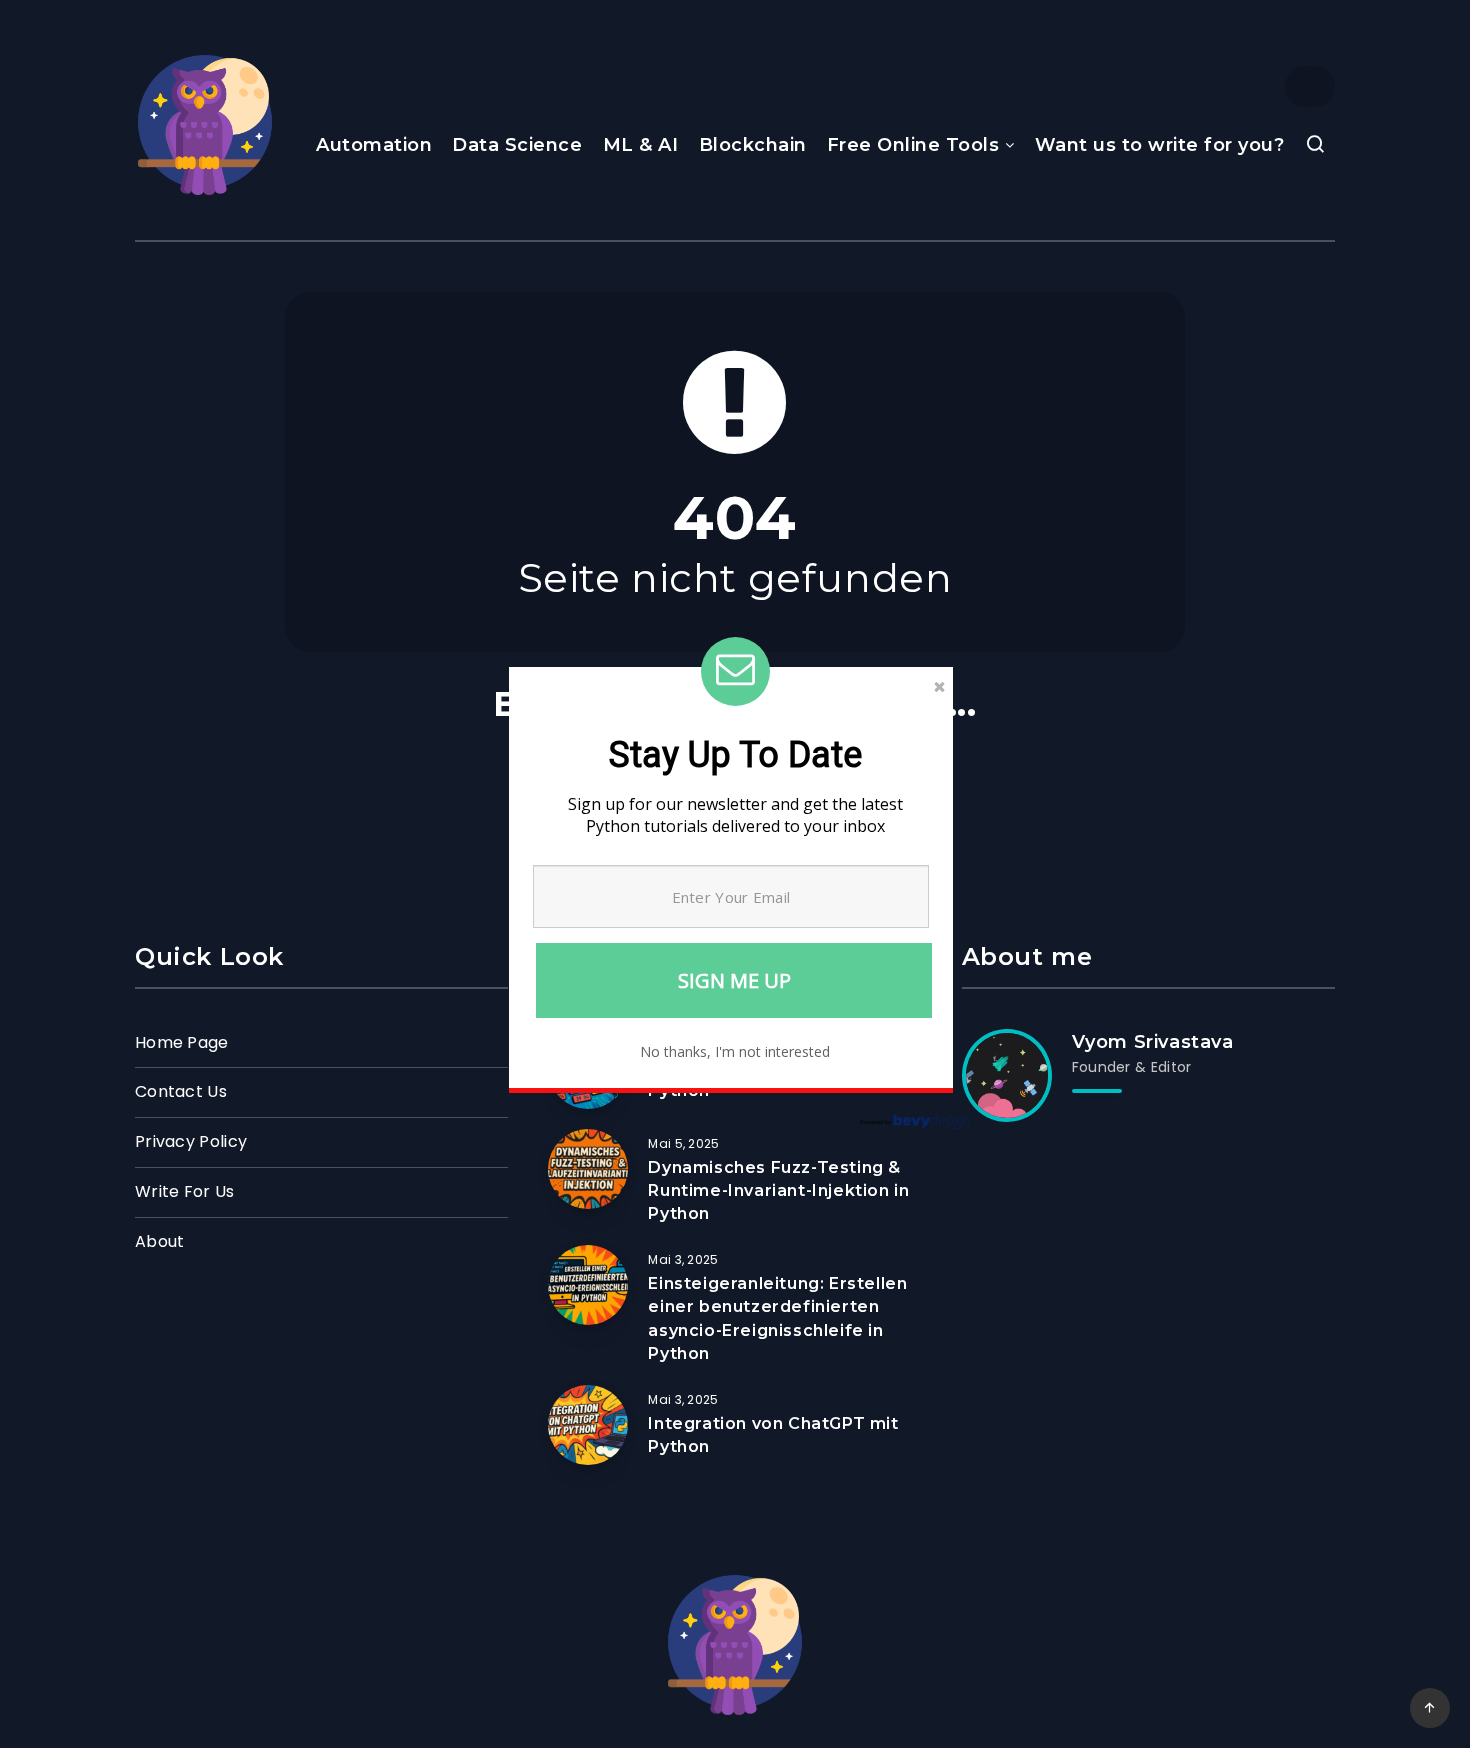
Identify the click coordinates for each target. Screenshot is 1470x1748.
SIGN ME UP (734, 980)
